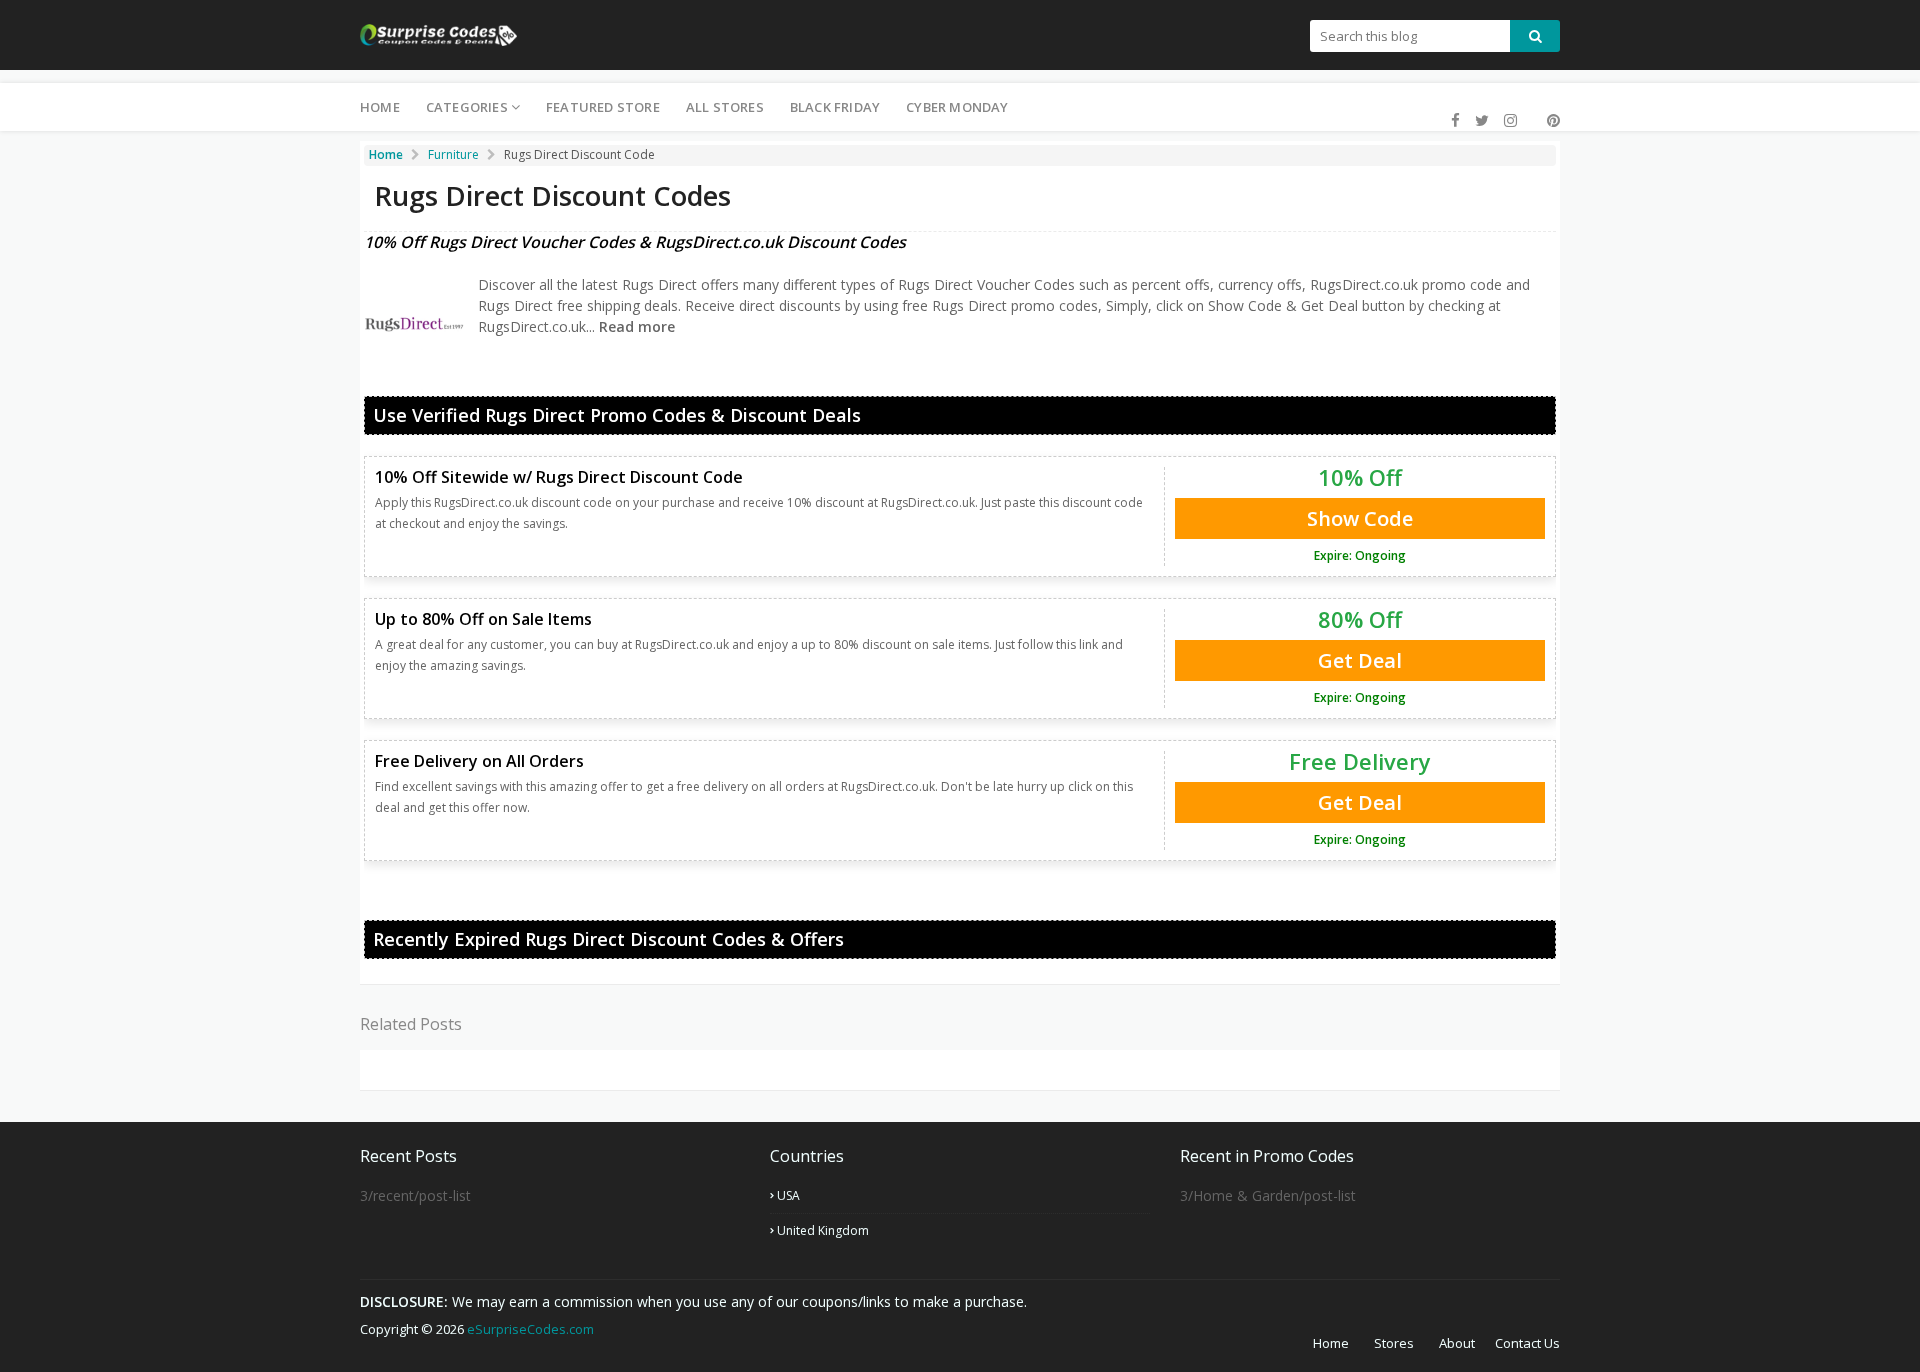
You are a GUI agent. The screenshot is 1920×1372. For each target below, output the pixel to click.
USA (788, 1195)
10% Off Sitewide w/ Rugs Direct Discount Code (559, 477)
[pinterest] (1551, 120)
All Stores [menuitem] (725, 107)
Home (1331, 1343)
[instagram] (1510, 120)
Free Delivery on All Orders (479, 761)
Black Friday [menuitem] (835, 107)
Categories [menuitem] (467, 107)
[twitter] (1482, 120)
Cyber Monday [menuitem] (957, 107)
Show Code (1360, 518)
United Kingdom (823, 1230)
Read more (635, 326)
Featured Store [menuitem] (603, 107)
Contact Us (1527, 1343)
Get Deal (1360, 660)
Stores (1394, 1343)
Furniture (453, 154)
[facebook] (1455, 120)
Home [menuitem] (380, 107)
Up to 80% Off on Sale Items (483, 619)
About (1457, 1343)
